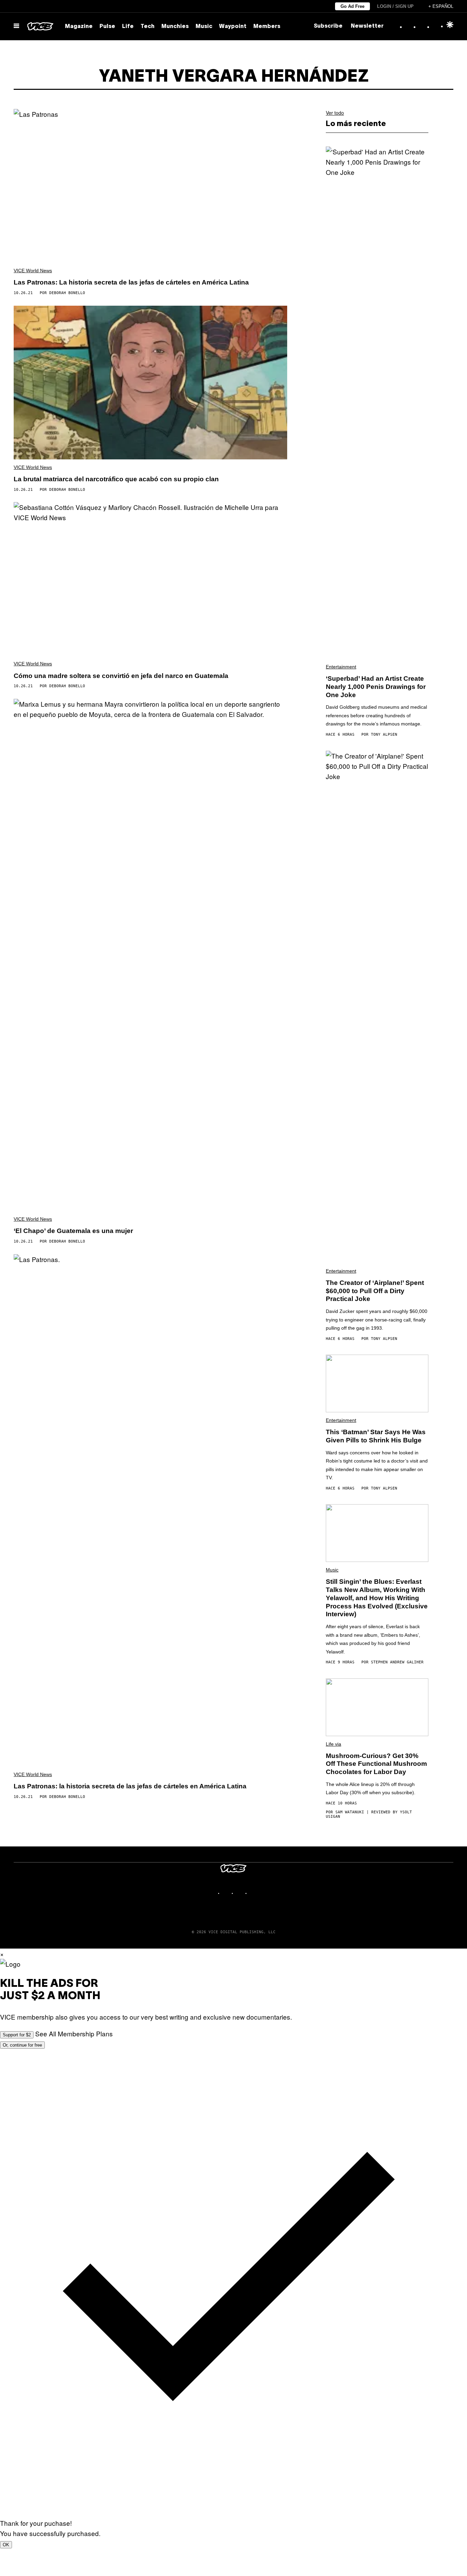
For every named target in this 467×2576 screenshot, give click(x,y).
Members (267, 27)
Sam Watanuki (350, 1812)
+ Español (441, 6)
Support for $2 (17, 2035)
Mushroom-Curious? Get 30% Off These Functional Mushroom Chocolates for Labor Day (376, 1764)
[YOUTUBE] (254, 1893)
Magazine (79, 27)
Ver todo (335, 113)
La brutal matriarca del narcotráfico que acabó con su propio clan (116, 479)
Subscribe (328, 26)
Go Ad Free (352, 6)
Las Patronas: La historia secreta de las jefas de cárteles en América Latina (131, 282)
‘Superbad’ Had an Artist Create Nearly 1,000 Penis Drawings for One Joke (376, 687)
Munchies (175, 27)
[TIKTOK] (240, 1893)
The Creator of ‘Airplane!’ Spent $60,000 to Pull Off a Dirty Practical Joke (375, 1291)
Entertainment (341, 667)
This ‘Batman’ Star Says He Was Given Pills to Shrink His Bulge (376, 1436)
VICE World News (33, 271)
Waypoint (233, 27)
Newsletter (367, 26)
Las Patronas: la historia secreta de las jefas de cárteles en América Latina (130, 1786)
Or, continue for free (22, 2045)
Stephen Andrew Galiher (397, 1662)
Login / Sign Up (395, 6)
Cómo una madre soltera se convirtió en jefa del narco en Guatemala (121, 676)
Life (128, 27)
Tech (148, 27)
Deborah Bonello (67, 293)
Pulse (107, 27)
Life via (333, 1744)
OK (6, 2545)
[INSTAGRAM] (227, 1893)
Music (204, 27)
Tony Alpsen (384, 735)
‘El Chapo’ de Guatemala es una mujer (73, 1231)
